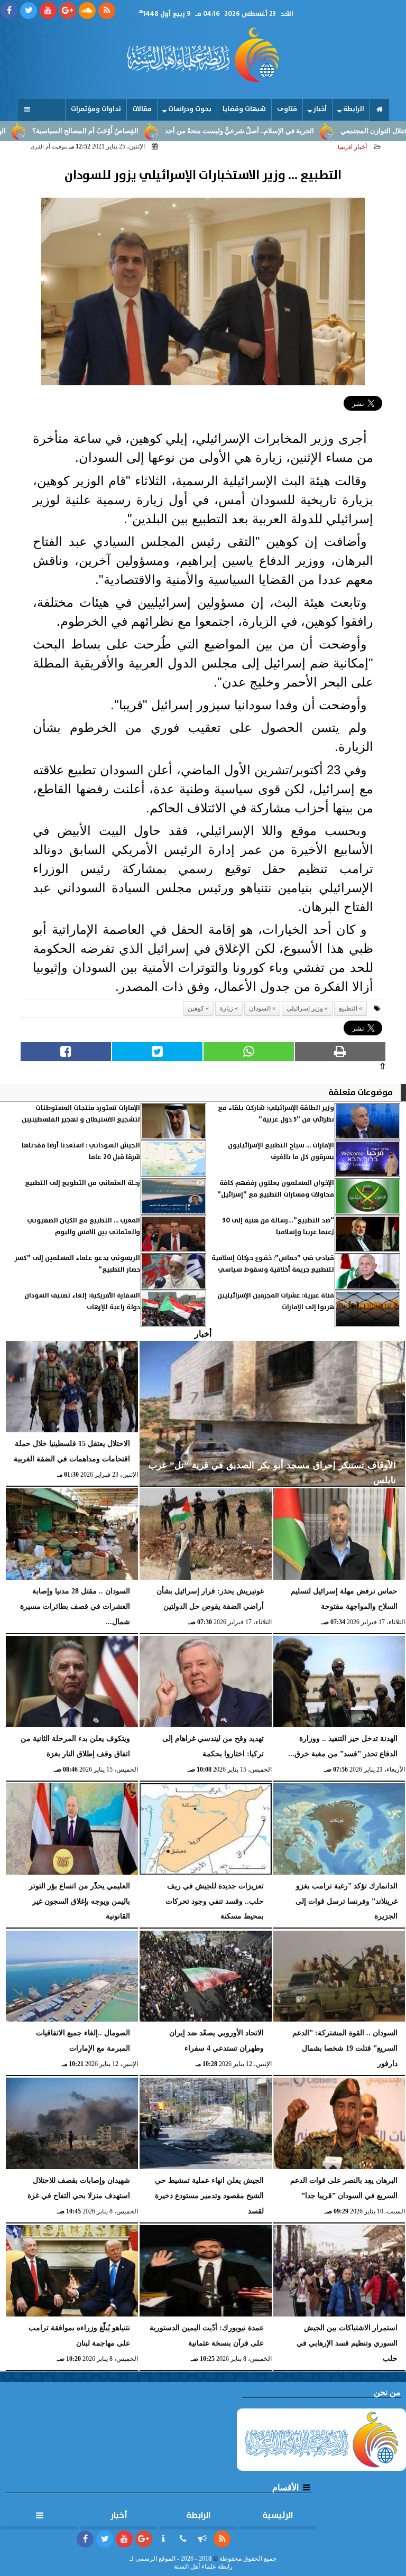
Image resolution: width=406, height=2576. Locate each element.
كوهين (196, 1008)
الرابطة (354, 109)
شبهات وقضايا (244, 109)
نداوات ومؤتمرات (96, 109)
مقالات (142, 109)
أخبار (320, 109)
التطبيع (348, 1008)
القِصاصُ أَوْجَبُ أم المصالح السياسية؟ (141, 131)
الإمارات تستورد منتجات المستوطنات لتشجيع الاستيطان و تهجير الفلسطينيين (81, 1114)
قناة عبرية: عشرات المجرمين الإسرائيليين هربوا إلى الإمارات (276, 1301)
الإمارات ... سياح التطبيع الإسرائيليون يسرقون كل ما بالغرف (281, 1151)
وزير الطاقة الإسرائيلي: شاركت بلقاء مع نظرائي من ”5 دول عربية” (276, 1114)
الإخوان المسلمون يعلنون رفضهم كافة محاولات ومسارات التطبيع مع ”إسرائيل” (276, 1189)
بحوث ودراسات (190, 109)
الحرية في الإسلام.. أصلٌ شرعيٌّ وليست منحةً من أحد (296, 131)
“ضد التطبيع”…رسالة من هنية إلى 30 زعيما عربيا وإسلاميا (278, 1226)
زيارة (227, 1008)
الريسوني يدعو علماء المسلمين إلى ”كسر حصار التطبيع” (77, 1264)
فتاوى (287, 109)
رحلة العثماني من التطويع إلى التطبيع (82, 1183)
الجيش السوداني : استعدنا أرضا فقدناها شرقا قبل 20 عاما (81, 1151)
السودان (260, 1008)
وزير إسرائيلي (305, 1008)
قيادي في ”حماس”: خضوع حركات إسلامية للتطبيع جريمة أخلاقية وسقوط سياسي (273, 1264)
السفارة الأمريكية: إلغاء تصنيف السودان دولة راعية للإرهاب (82, 1301)
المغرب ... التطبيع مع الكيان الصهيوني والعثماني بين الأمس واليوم (84, 1226)
